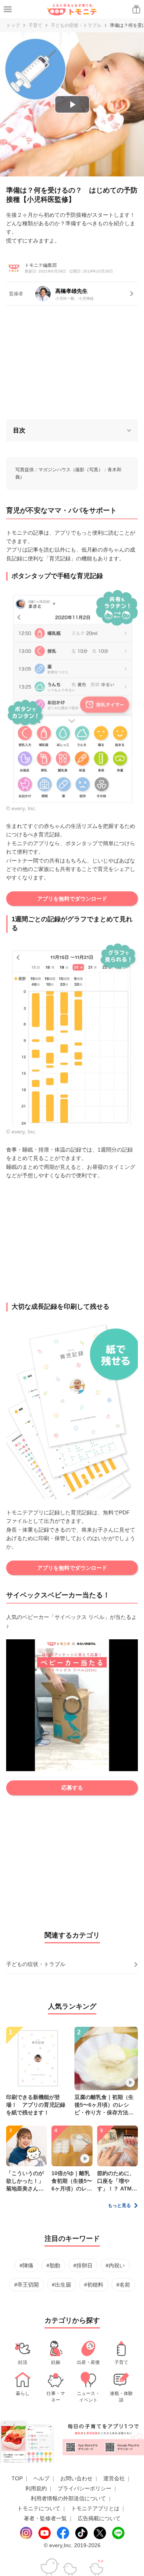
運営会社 (114, 2478)
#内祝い (115, 2265)
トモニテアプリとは (95, 2508)
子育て (35, 25)
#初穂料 (94, 2285)
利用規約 (36, 2488)
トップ (13, 25)
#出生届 (61, 2285)
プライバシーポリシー (84, 2488)
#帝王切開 (26, 2285)
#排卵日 (83, 2265)
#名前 (123, 2285)
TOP (17, 2478)
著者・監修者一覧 (45, 2518)
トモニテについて (39, 2508)
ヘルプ (41, 2478)
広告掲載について (99, 2518)
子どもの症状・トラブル (76, 25)
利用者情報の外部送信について (68, 2498)
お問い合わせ (76, 2478)
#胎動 (53, 2265)
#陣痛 (26, 2265)
